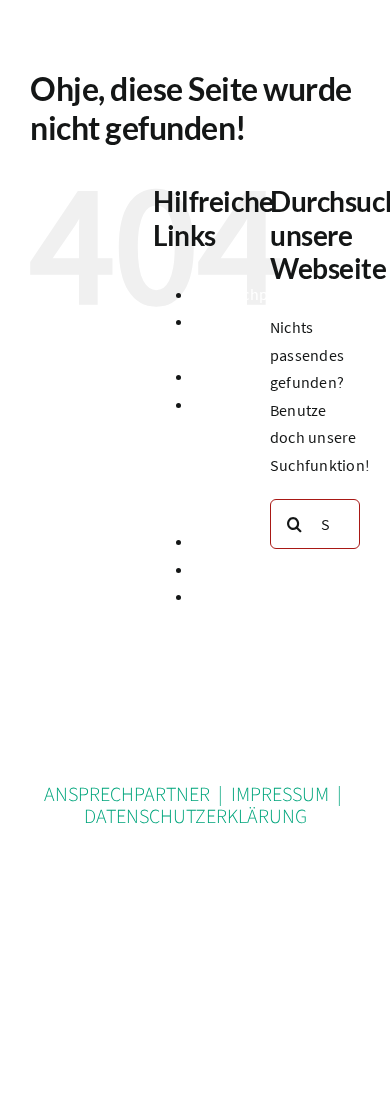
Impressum (232, 541)
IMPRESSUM (280, 795)
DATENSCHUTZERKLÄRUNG (195, 817)
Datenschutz (236, 376)
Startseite (226, 569)
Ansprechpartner (252, 294)
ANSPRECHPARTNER (127, 795)
